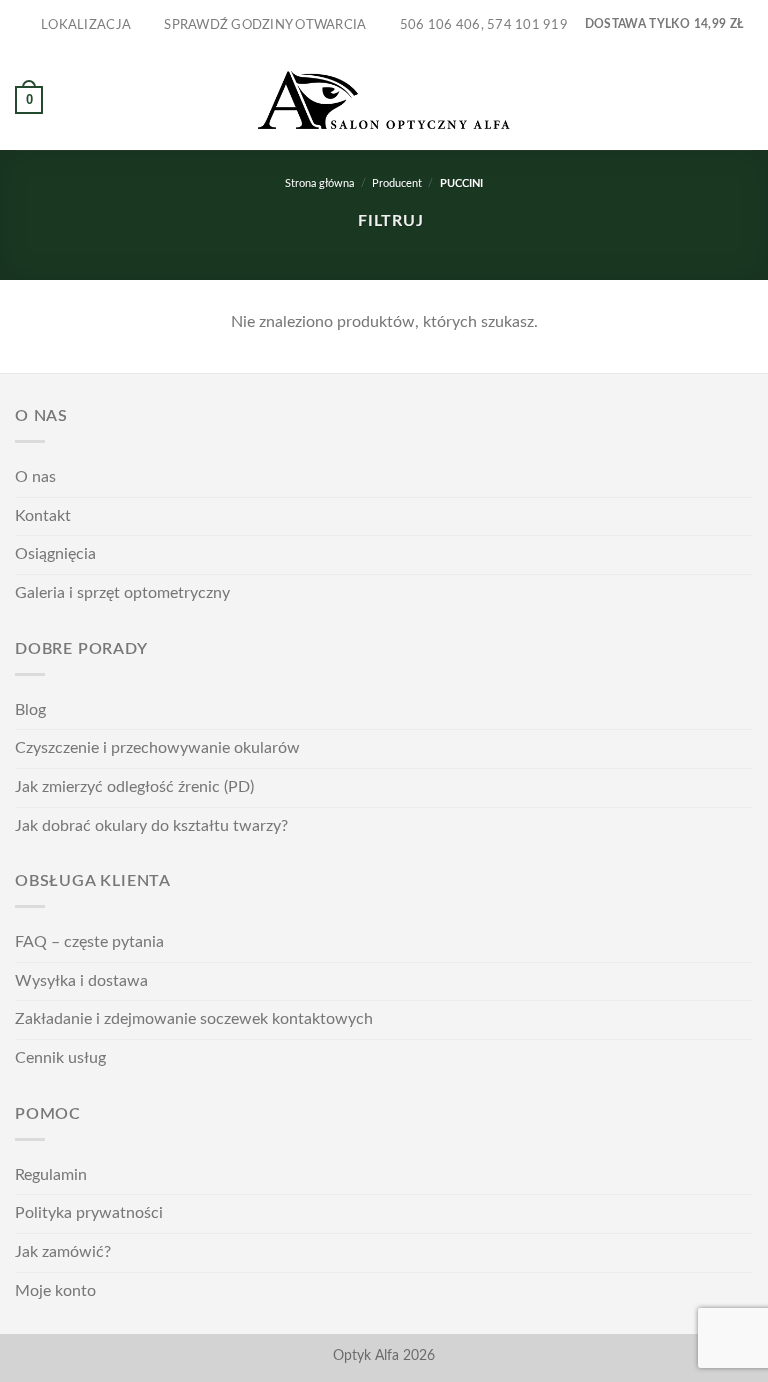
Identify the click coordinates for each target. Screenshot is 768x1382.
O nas (35, 477)
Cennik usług (60, 1058)
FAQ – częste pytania (89, 942)
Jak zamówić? (63, 1252)
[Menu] (741, 99)
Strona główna (319, 183)
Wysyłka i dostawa (81, 981)
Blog (30, 710)
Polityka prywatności (89, 1213)
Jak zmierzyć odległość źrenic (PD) (134, 787)
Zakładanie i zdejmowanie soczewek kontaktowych (194, 1019)
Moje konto (55, 1291)
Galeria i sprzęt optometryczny (122, 593)
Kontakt (43, 516)
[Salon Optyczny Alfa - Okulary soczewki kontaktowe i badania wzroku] (384, 100)
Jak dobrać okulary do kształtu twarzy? (151, 826)
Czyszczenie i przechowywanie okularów (157, 748)
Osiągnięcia (55, 554)
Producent (397, 183)
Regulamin (51, 1175)
